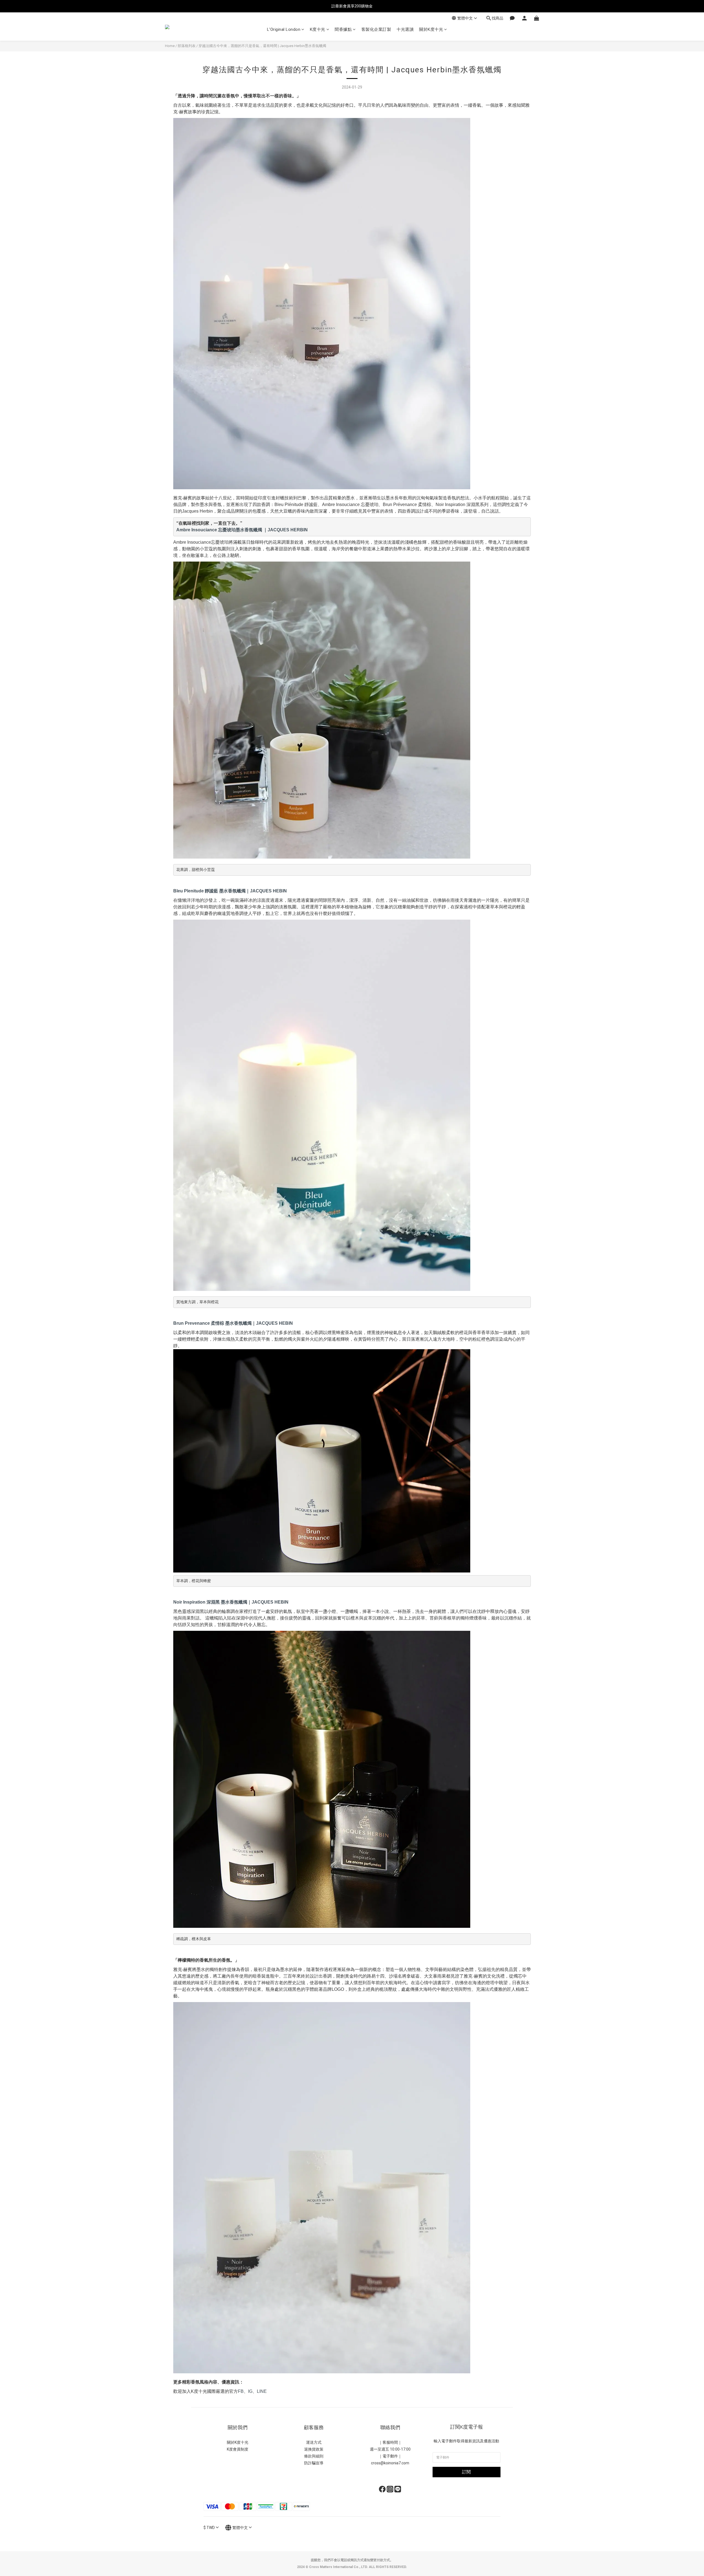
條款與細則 (314, 2456)
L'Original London (284, 29)
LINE (262, 2391)
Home (170, 46)
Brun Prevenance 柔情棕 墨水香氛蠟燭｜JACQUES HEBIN (233, 1323)
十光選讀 (405, 29)
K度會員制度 (238, 2449)
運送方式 (314, 2442)
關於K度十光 (431, 29)
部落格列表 (187, 46)
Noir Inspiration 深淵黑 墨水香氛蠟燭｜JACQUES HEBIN (231, 1602)
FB (241, 2391)
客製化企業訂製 (376, 29)
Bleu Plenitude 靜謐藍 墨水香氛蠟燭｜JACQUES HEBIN (230, 891)
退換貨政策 (314, 2449)
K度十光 (318, 29)
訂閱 (466, 2472)
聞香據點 (343, 29)
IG (250, 2391)
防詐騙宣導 (314, 2463)
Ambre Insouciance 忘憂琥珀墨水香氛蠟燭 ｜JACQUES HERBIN (242, 530)
